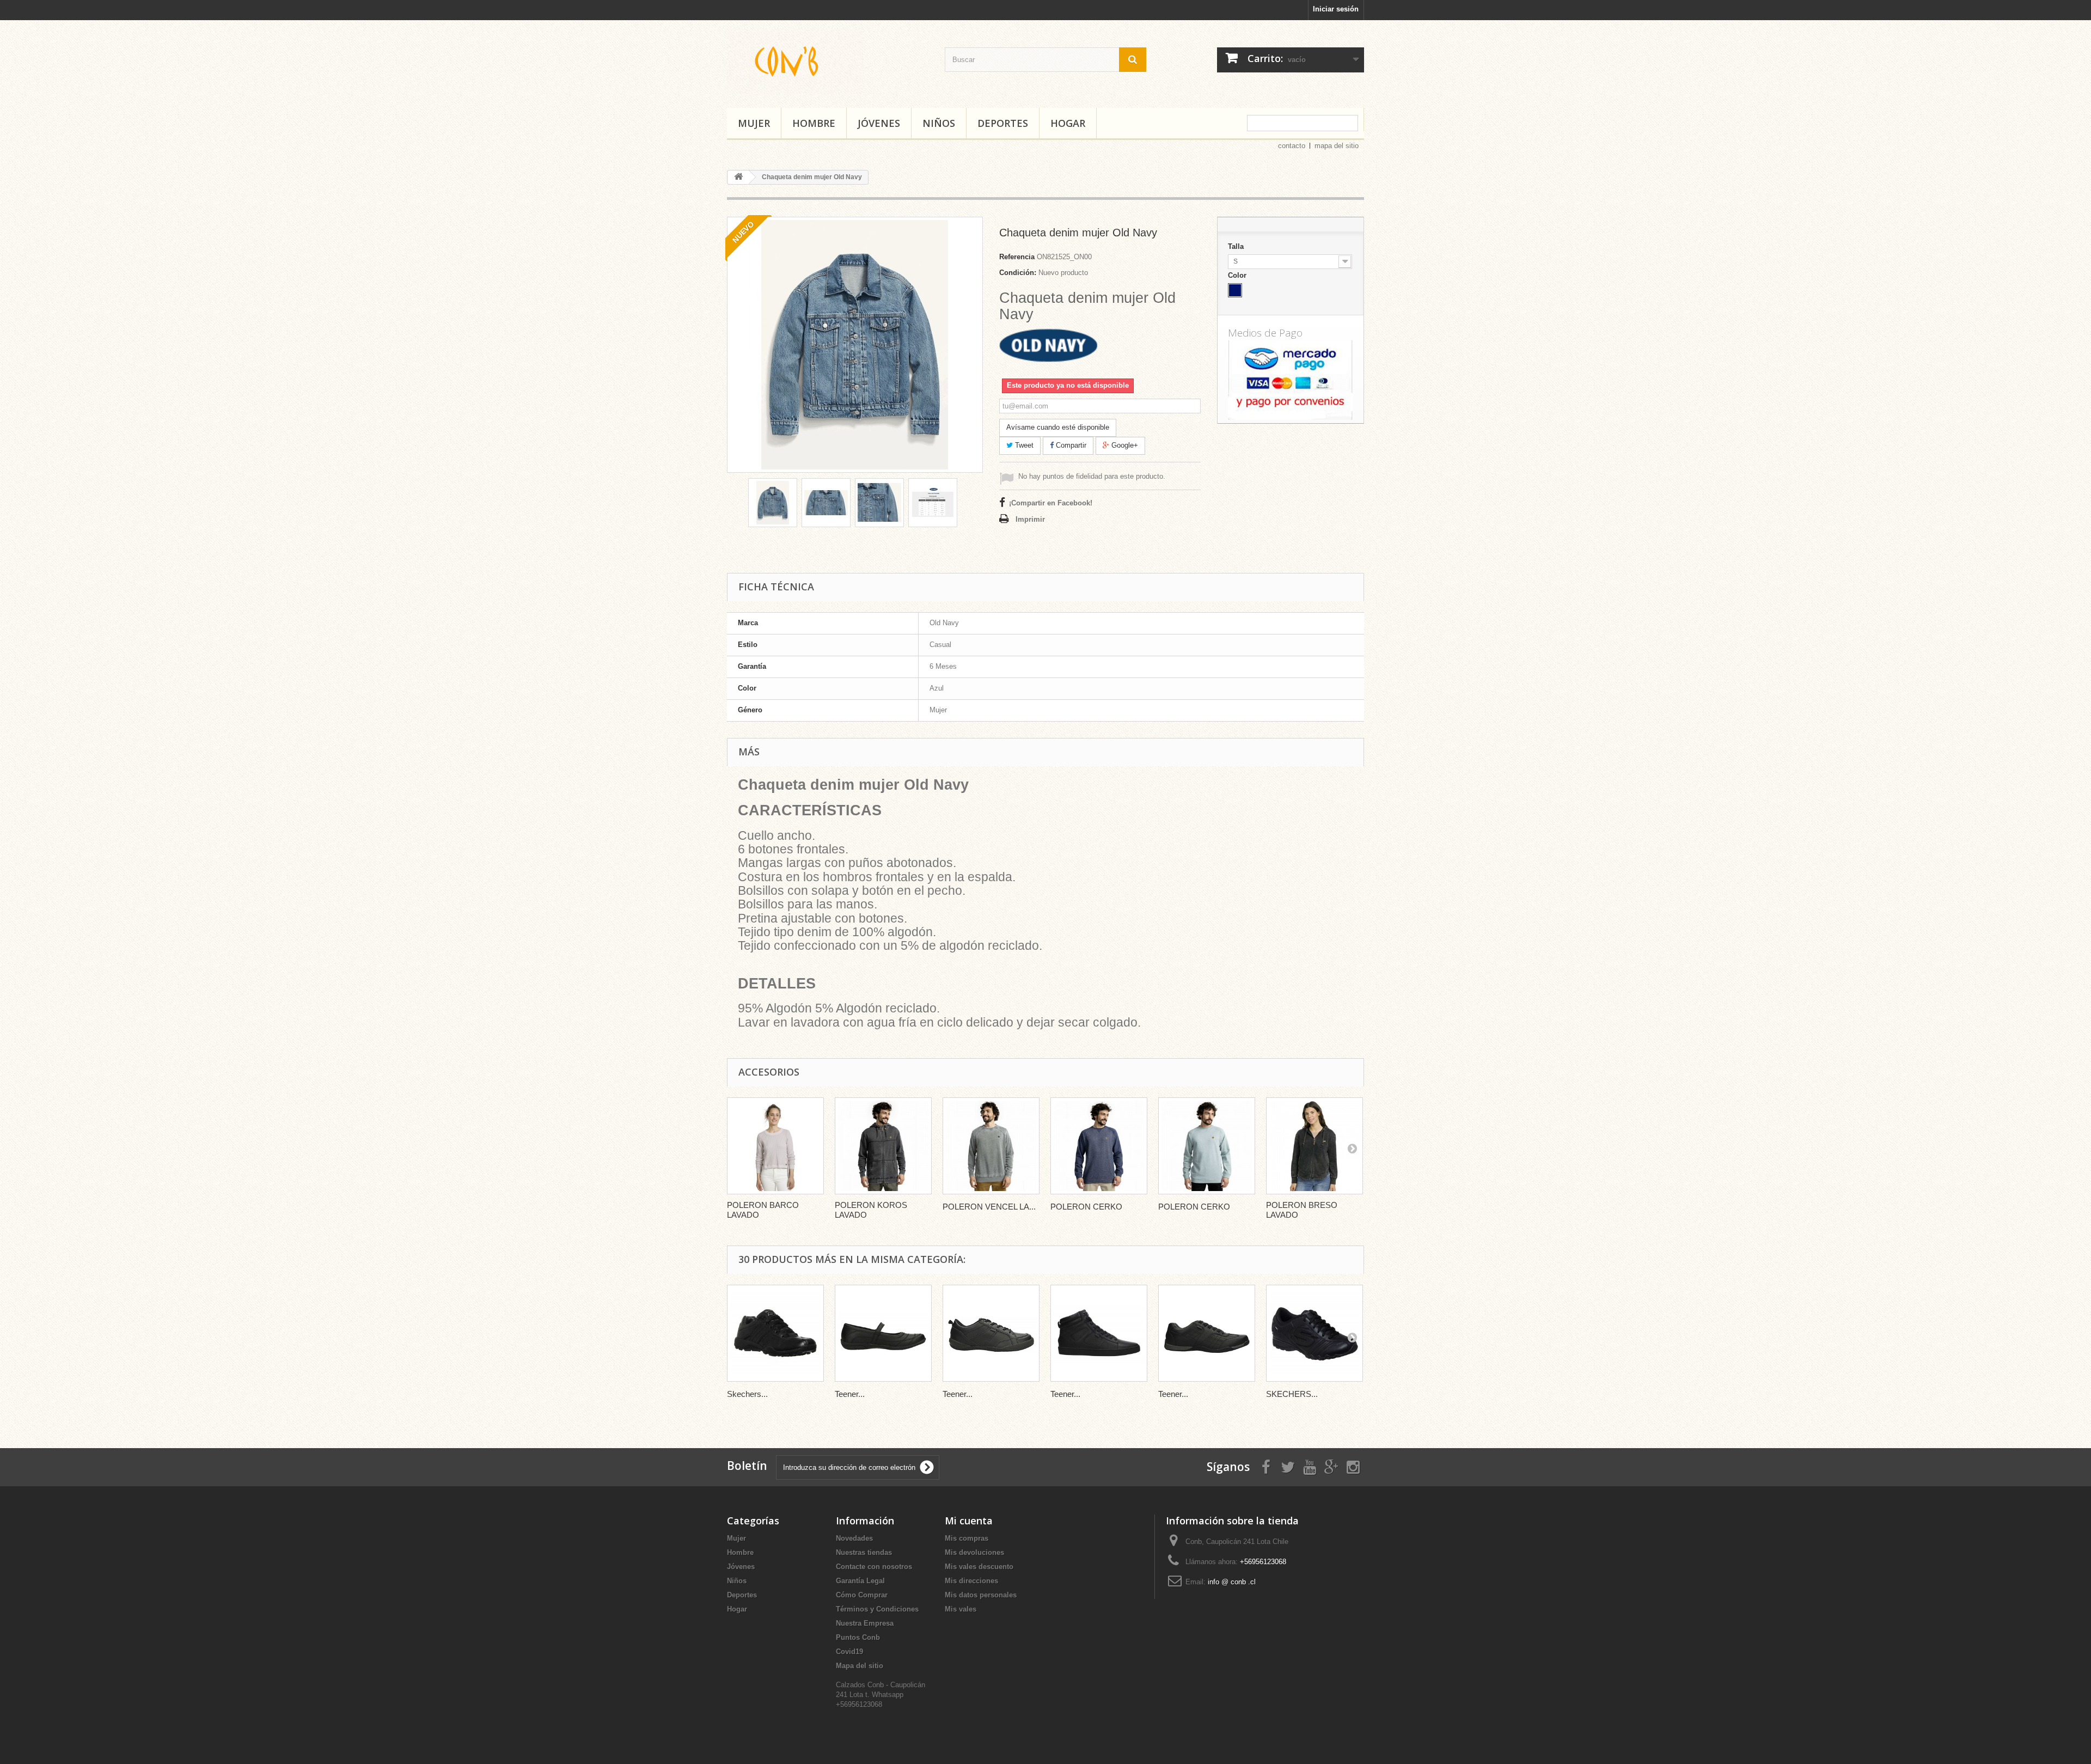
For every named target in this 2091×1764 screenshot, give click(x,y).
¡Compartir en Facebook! (1051, 503)
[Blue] (1235, 290)
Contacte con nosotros (874, 1567)
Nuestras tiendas (864, 1552)
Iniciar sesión (1336, 9)
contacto (1292, 146)
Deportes (1003, 123)
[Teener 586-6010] (991, 1333)
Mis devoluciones (974, 1552)
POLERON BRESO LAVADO (1302, 1210)
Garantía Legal (860, 1581)
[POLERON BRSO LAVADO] (1314, 1146)
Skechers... (747, 1394)
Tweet (1023, 445)
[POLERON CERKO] (1099, 1146)
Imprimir (1030, 519)
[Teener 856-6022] (1207, 1333)
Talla (1237, 246)
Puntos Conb (858, 1637)
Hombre (814, 123)
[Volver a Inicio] (738, 177)
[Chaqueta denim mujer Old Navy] (773, 503)
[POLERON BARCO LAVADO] (775, 1146)
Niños (939, 123)
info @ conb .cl (1232, 1582)
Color (1238, 275)
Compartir (1070, 445)
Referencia (1017, 257)
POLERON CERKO (1086, 1207)
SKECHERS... (1292, 1394)
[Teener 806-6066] (1099, 1333)
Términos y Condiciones (877, 1609)
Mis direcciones (971, 1581)
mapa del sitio (1337, 146)
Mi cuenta (969, 1521)
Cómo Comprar (862, 1595)
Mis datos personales (981, 1595)
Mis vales (961, 1609)
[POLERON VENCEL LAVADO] (991, 1146)
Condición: (1018, 273)
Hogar (1068, 123)
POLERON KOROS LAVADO (871, 1210)
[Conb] (828, 61)
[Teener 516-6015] (883, 1333)
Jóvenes (879, 123)
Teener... (850, 1394)
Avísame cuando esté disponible (1058, 427)
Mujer (754, 123)
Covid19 (849, 1652)
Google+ (1124, 445)
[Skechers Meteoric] (775, 1333)
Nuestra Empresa (865, 1623)
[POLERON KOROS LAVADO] (883, 1146)
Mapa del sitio (860, 1666)
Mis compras (967, 1538)
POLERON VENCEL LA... (989, 1207)
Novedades (854, 1538)
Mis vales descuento (979, 1567)
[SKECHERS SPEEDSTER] (1314, 1333)
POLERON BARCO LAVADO (763, 1210)
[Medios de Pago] (1291, 377)
